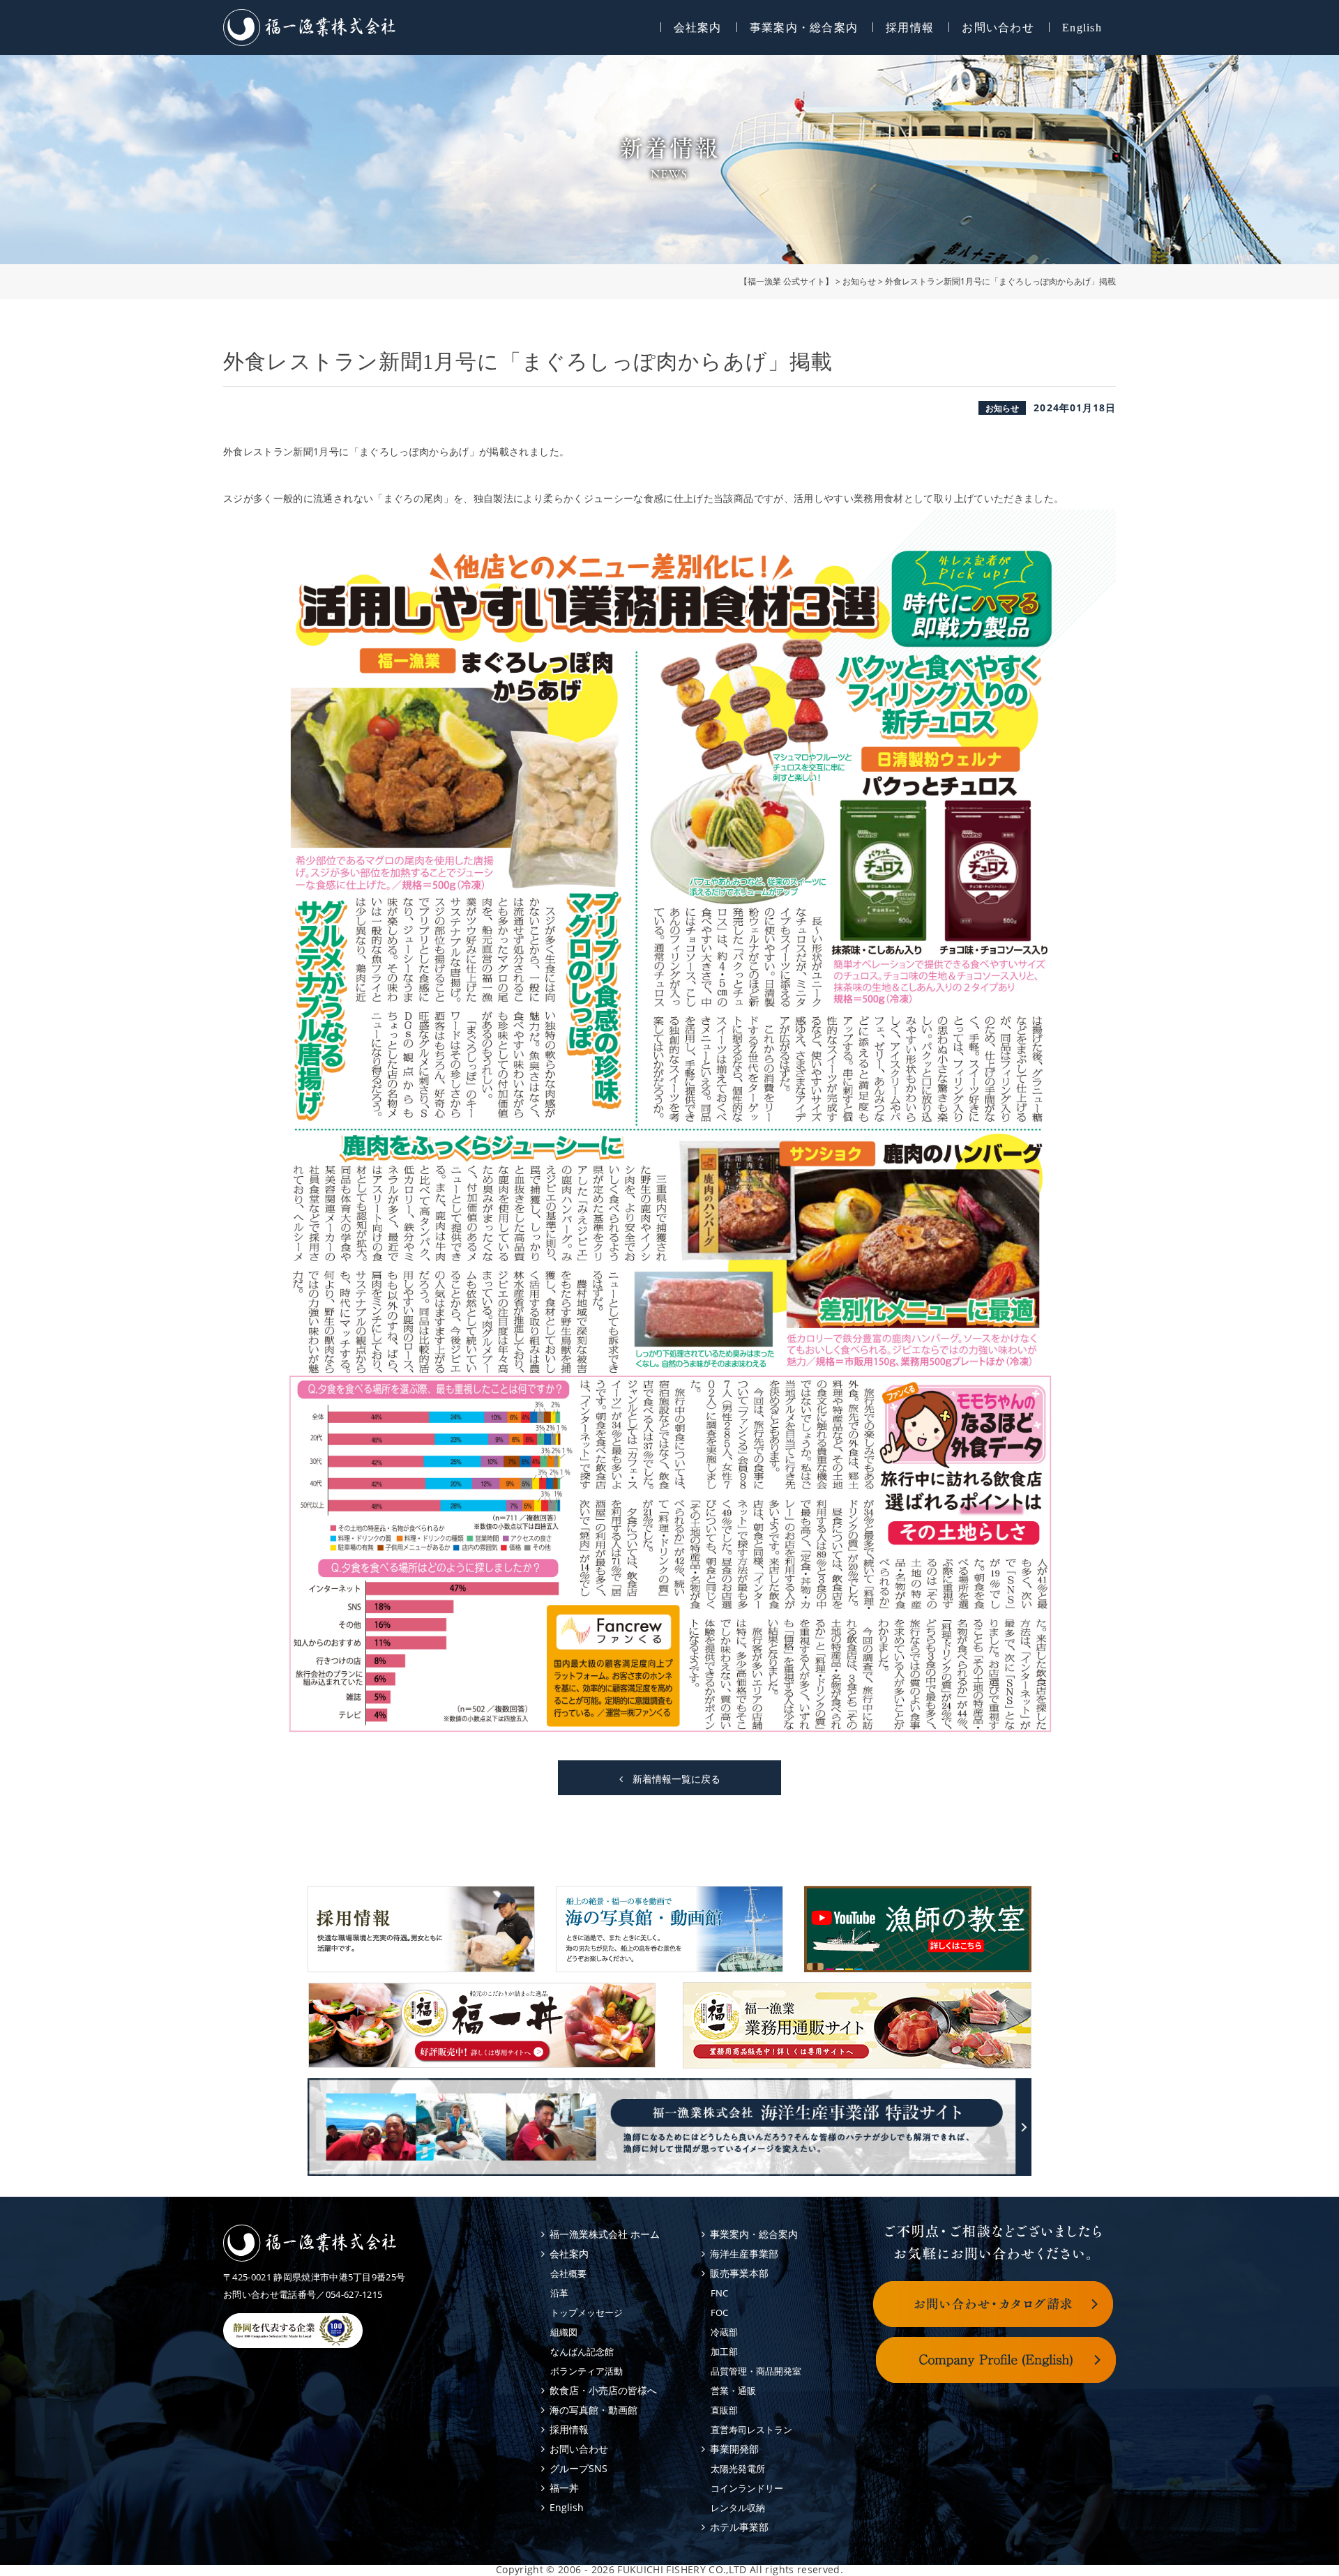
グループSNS (578, 2468)
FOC (719, 2312)
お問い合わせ (998, 28)
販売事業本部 (739, 2273)
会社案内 (698, 28)
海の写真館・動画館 (593, 2410)
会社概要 (568, 2273)
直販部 (724, 2410)
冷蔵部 (724, 2332)
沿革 (559, 2293)
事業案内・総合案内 (804, 28)
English (1082, 28)
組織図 (564, 2332)
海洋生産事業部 (744, 2254)
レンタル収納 (738, 2508)
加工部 (724, 2352)
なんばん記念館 (582, 2352)
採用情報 (910, 28)
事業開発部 (734, 2449)
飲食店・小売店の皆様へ (603, 2390)
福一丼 (564, 2488)
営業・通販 (733, 2391)
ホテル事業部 (739, 2527)
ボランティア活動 (587, 2371)
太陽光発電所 (738, 2469)
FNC (719, 2293)
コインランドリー (747, 2488)
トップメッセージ (587, 2312)
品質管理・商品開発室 (756, 2371)
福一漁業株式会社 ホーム (605, 2234)
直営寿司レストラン (751, 2430)
